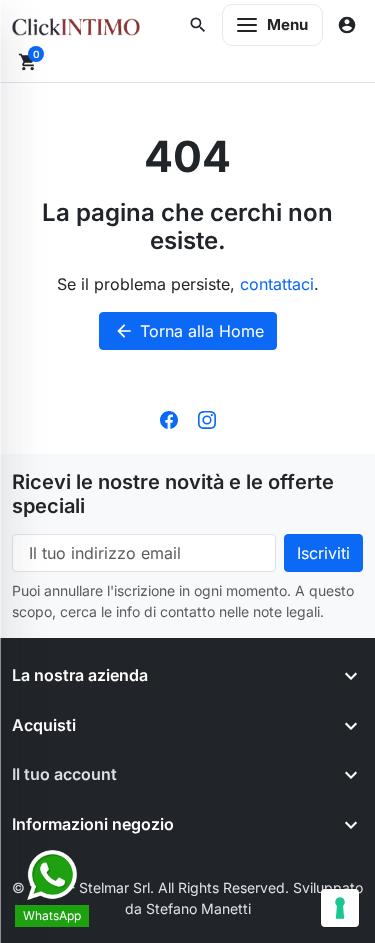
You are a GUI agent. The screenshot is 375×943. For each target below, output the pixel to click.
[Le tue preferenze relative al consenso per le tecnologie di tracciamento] (340, 908)
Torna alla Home (189, 331)
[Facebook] (169, 418)
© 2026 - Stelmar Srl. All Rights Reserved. (152, 887)
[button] (198, 25)
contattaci (277, 284)
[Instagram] (207, 418)
